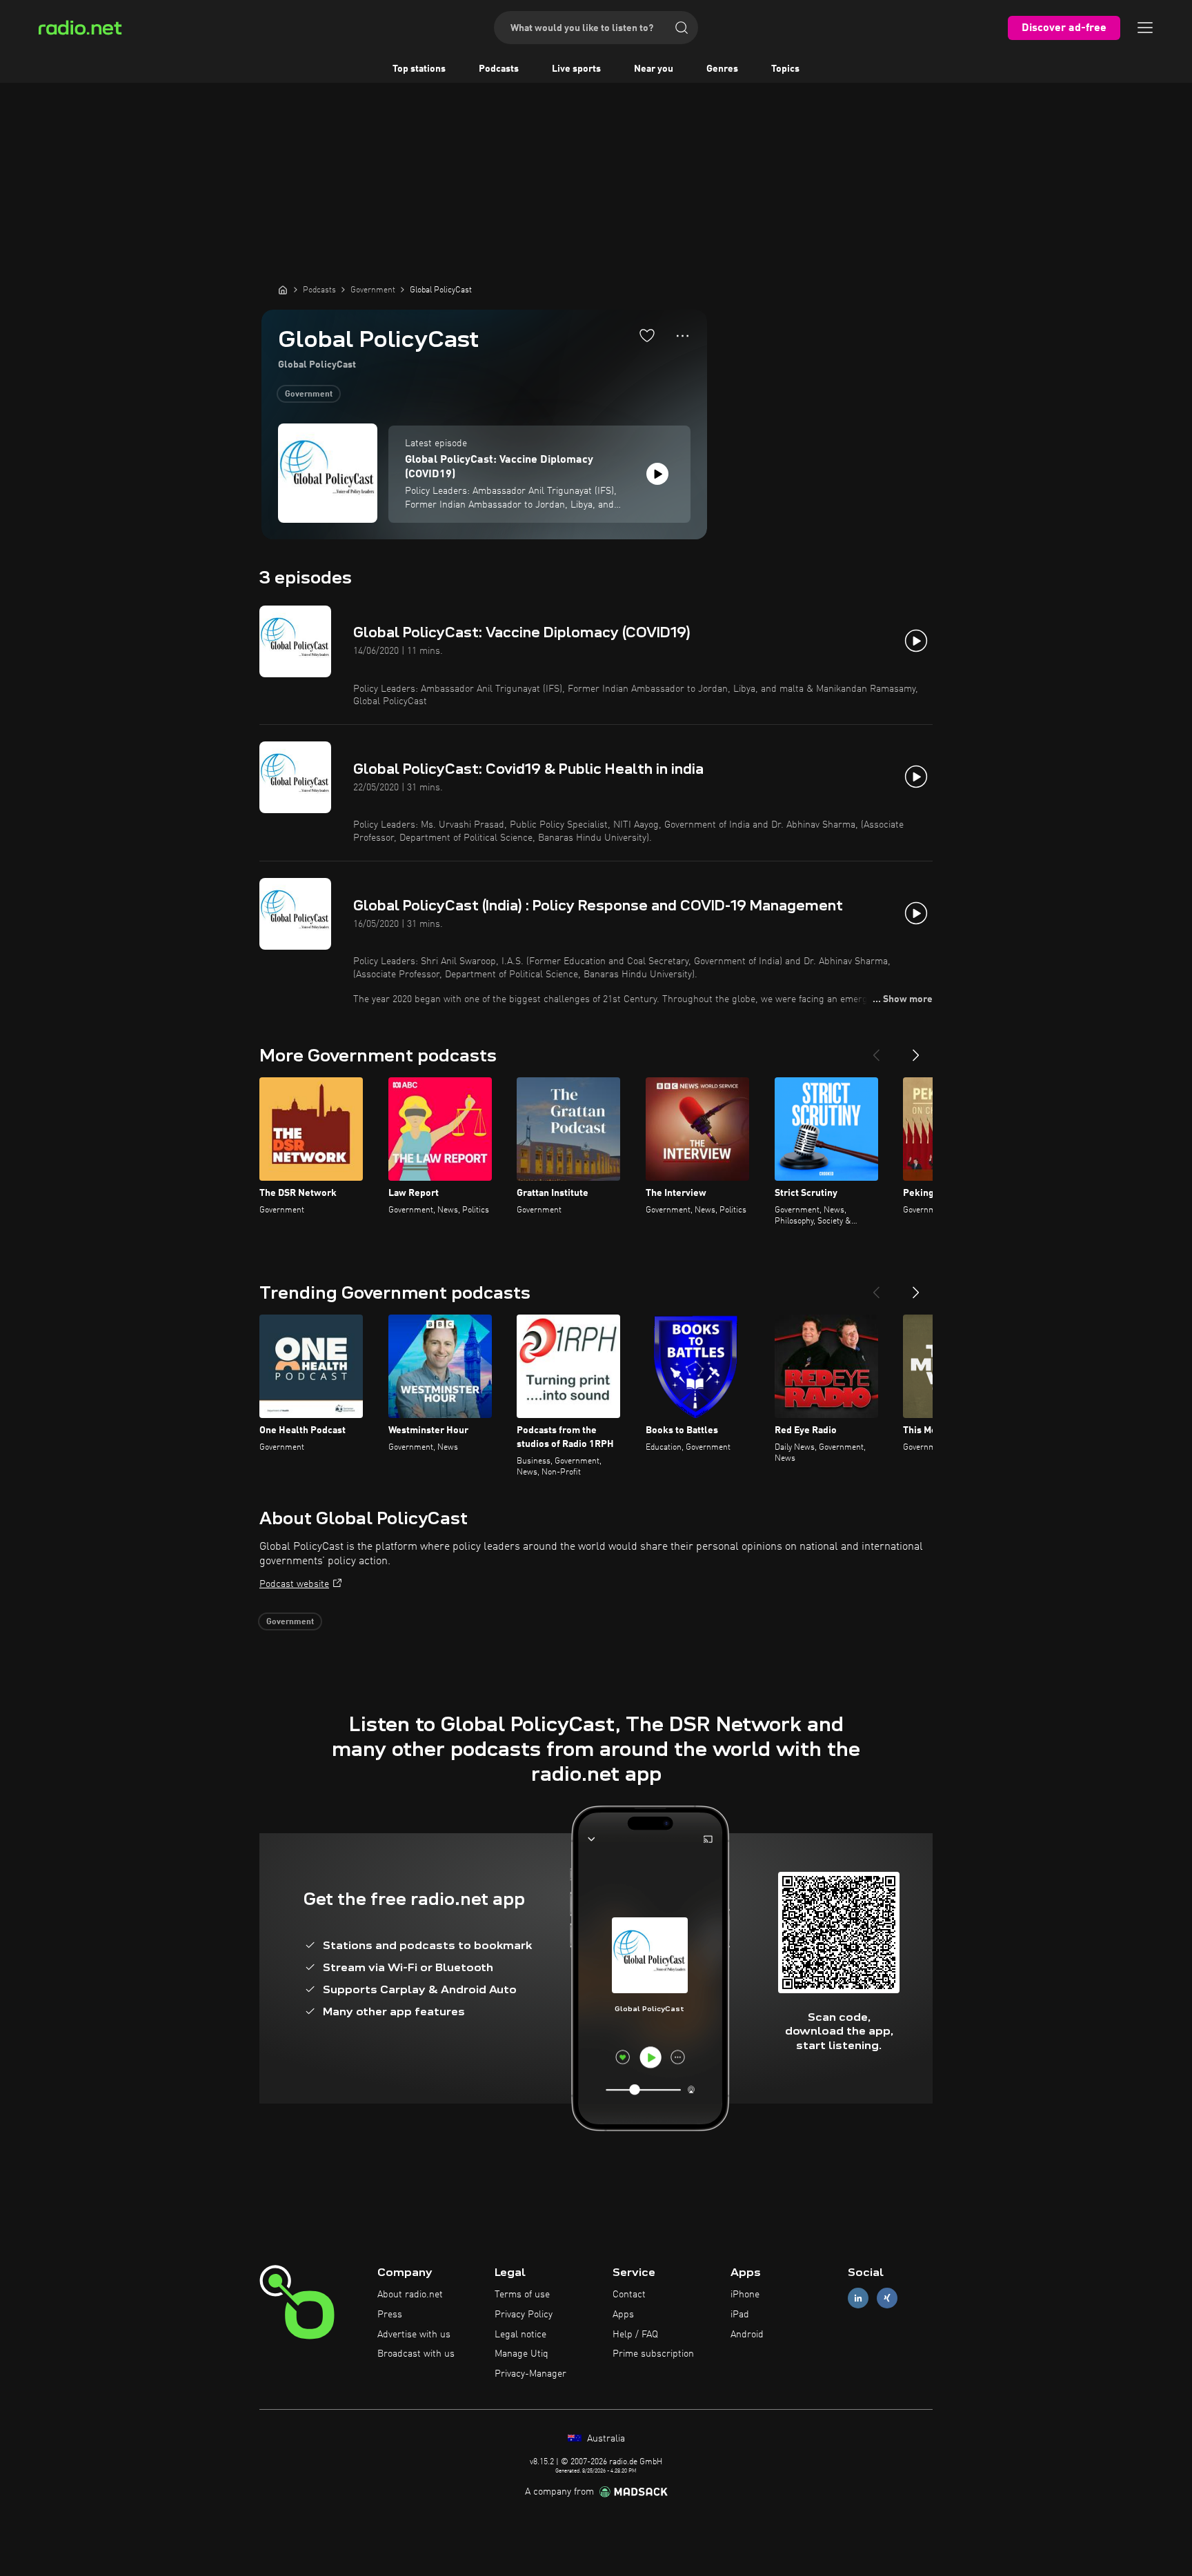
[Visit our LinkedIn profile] (858, 2298)
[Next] (916, 1050)
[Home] (283, 290)
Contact (629, 2295)
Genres (722, 69)
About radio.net (410, 2295)
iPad (740, 2315)
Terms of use (522, 2295)
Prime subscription (653, 2354)
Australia (605, 2439)
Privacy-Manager (530, 2374)
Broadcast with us (416, 2354)
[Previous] (876, 1050)
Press (390, 2315)
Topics (785, 69)
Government (309, 395)
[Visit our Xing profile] (887, 2298)
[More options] (683, 336)
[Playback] (657, 474)
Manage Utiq (521, 2354)
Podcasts (499, 69)
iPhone (745, 2295)
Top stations (419, 69)
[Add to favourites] (647, 335)
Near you (654, 69)
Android (747, 2335)
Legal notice (520, 2335)
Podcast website (294, 1584)
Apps (623, 2315)
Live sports (576, 69)
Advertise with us (414, 2335)
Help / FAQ (635, 2335)
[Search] (682, 28)
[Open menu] (1145, 28)
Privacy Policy (524, 2315)
